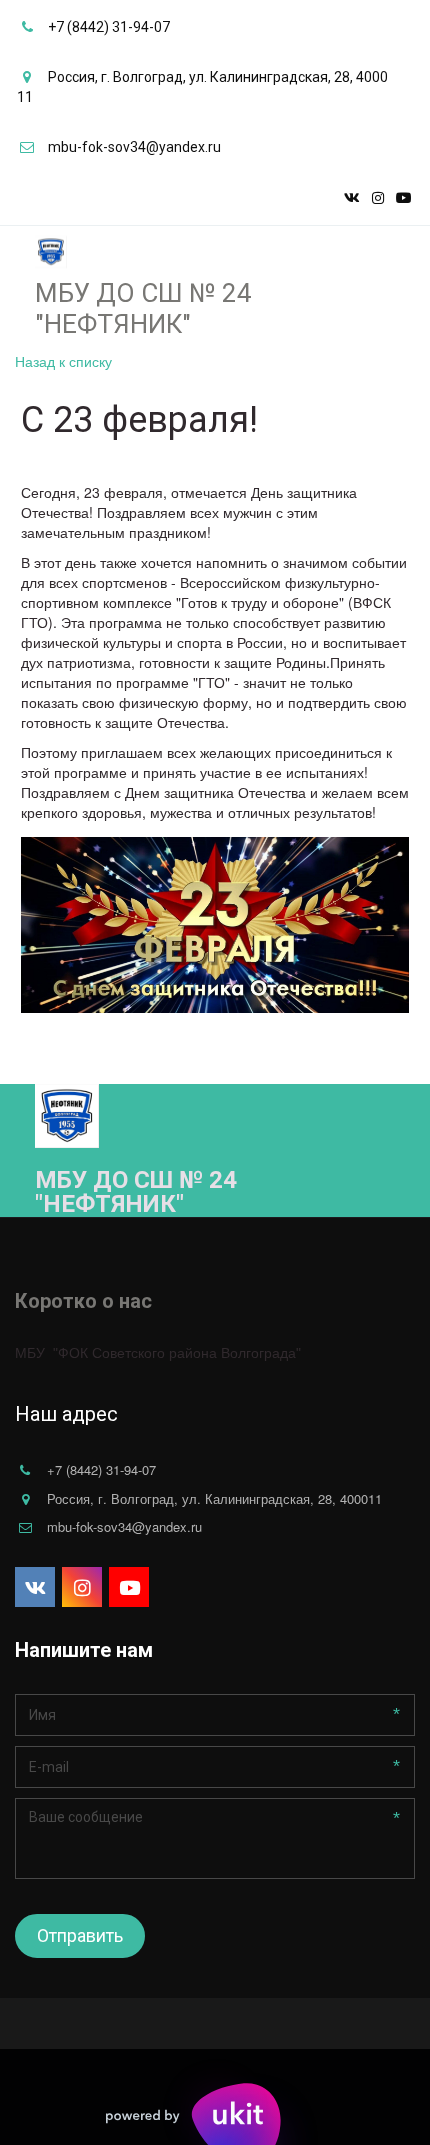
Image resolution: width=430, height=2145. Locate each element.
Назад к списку (63, 361)
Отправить (80, 1935)
